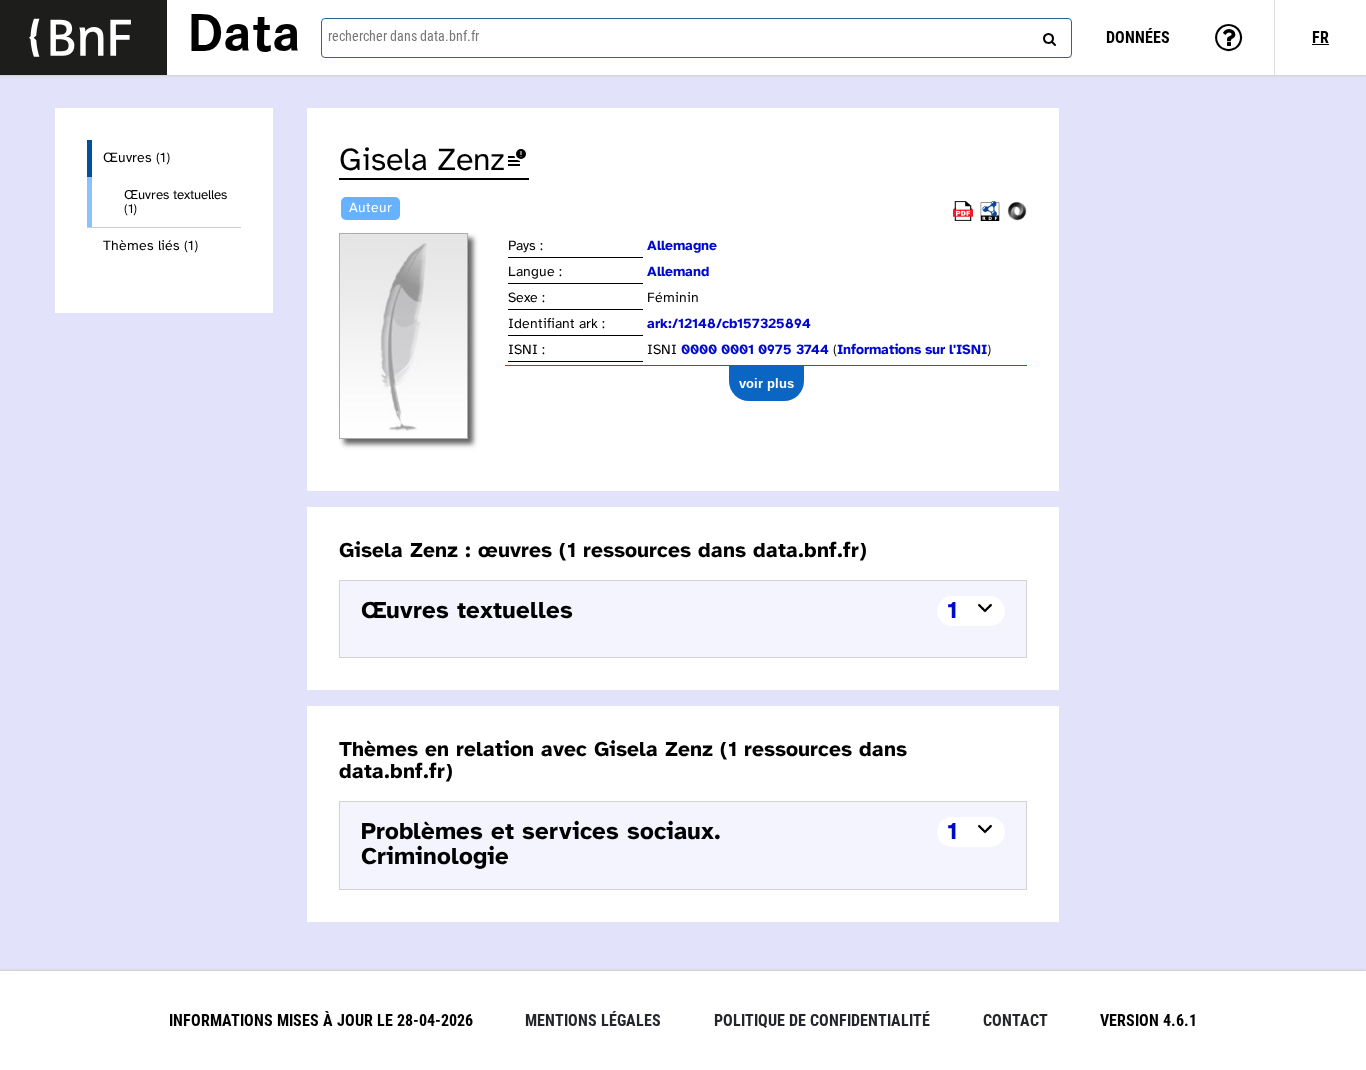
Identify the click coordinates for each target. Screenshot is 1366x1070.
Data (244, 37)
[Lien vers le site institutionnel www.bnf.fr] (83, 37)
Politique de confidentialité (822, 1020)
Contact (1015, 1020)
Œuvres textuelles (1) (175, 202)
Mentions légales (593, 1020)
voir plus (766, 383)
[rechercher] (1047, 35)
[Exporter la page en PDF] (963, 217)
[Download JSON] (1017, 217)
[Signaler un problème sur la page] (517, 161)
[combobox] (696, 38)
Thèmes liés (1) (150, 246)
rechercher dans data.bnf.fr (403, 36)
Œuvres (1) (136, 158)
